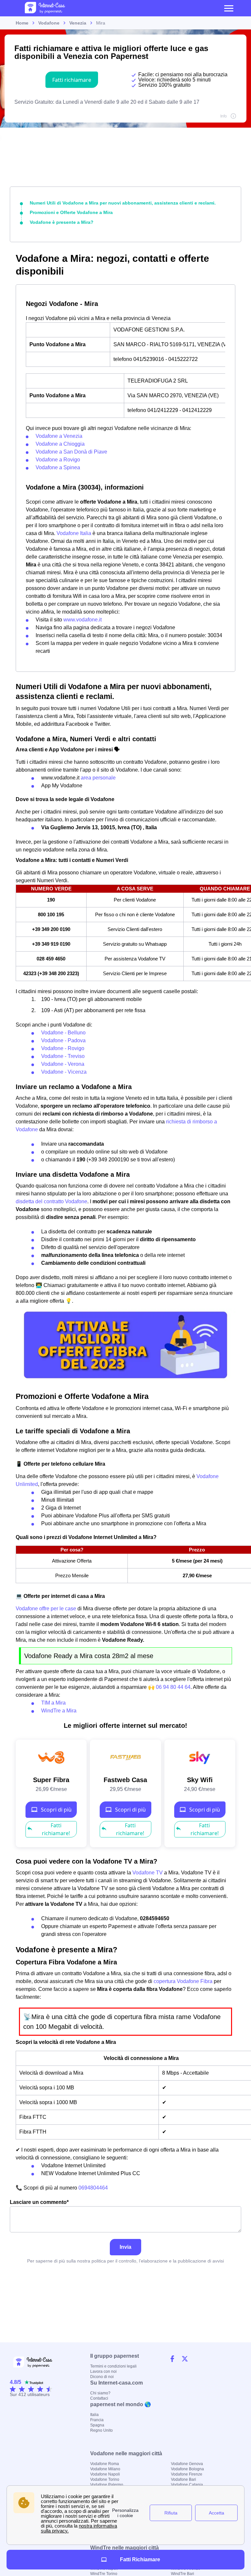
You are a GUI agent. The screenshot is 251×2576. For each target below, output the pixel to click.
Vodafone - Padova (63, 1040)
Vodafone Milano (105, 2469)
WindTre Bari (183, 2574)
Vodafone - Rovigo (63, 1048)
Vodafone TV (148, 1873)
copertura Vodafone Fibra (183, 1981)
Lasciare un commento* (39, 2202)
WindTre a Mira (59, 1711)
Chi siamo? (100, 2393)
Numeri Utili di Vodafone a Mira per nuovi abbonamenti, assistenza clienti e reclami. (123, 203)
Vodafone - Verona (63, 1064)
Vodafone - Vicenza (64, 1072)
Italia (94, 2415)
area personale (98, 778)
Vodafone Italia (74, 533)
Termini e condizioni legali (113, 2366)
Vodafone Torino (105, 2479)
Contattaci (99, 2398)
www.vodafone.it (83, 620)
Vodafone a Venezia (59, 436)
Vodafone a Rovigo (58, 460)
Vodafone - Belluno (63, 1033)
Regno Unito (101, 2430)
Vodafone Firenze (187, 2474)
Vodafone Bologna (187, 2469)
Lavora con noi (103, 2371)
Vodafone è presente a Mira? (62, 222)
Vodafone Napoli (105, 2474)
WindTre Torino (104, 2574)
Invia (125, 2247)
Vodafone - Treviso (63, 1056)
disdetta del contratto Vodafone (51, 1201)
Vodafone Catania (187, 2485)
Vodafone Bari (184, 2479)
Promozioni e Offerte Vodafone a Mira (71, 212)
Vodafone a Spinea (58, 467)
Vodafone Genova (187, 2464)
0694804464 (93, 2188)
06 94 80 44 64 (173, 1687)
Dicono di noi (102, 2377)
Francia (97, 2420)
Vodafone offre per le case (46, 1609)
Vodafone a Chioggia (60, 444)
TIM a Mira (53, 1703)
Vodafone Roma (105, 2464)
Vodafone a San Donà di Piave (71, 452)
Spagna (97, 2425)
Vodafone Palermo (107, 2485)
